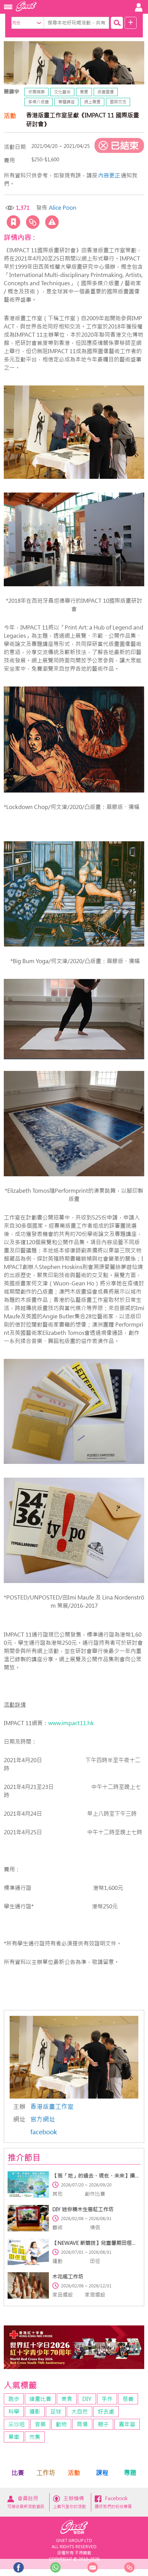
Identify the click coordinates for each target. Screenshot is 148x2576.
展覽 (84, 92)
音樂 (40, 2424)
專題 (130, 2473)
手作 (107, 2399)
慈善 (128, 2399)
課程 (102, 2473)
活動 (74, 2473)
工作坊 (46, 2473)
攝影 (35, 2412)
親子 (103, 2424)
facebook (44, 2132)
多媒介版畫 (39, 102)
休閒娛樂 (36, 92)
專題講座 (66, 102)
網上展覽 (92, 102)
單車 (14, 2437)
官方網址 (43, 2119)
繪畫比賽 (40, 2399)
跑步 (14, 2399)
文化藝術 (62, 92)
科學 (14, 2412)
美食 (67, 2399)
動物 (61, 2424)
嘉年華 (127, 2424)
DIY (87, 2399)
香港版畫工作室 (52, 2107)
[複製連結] (33, 222)
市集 (35, 2437)
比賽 (18, 2473)
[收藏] (13, 222)
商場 (82, 2424)
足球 (56, 2412)
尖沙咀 (17, 2424)
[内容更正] (52, 222)
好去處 (106, 2412)
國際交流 (118, 102)
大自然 (80, 2412)
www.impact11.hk (71, 1723)
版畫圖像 (106, 92)
